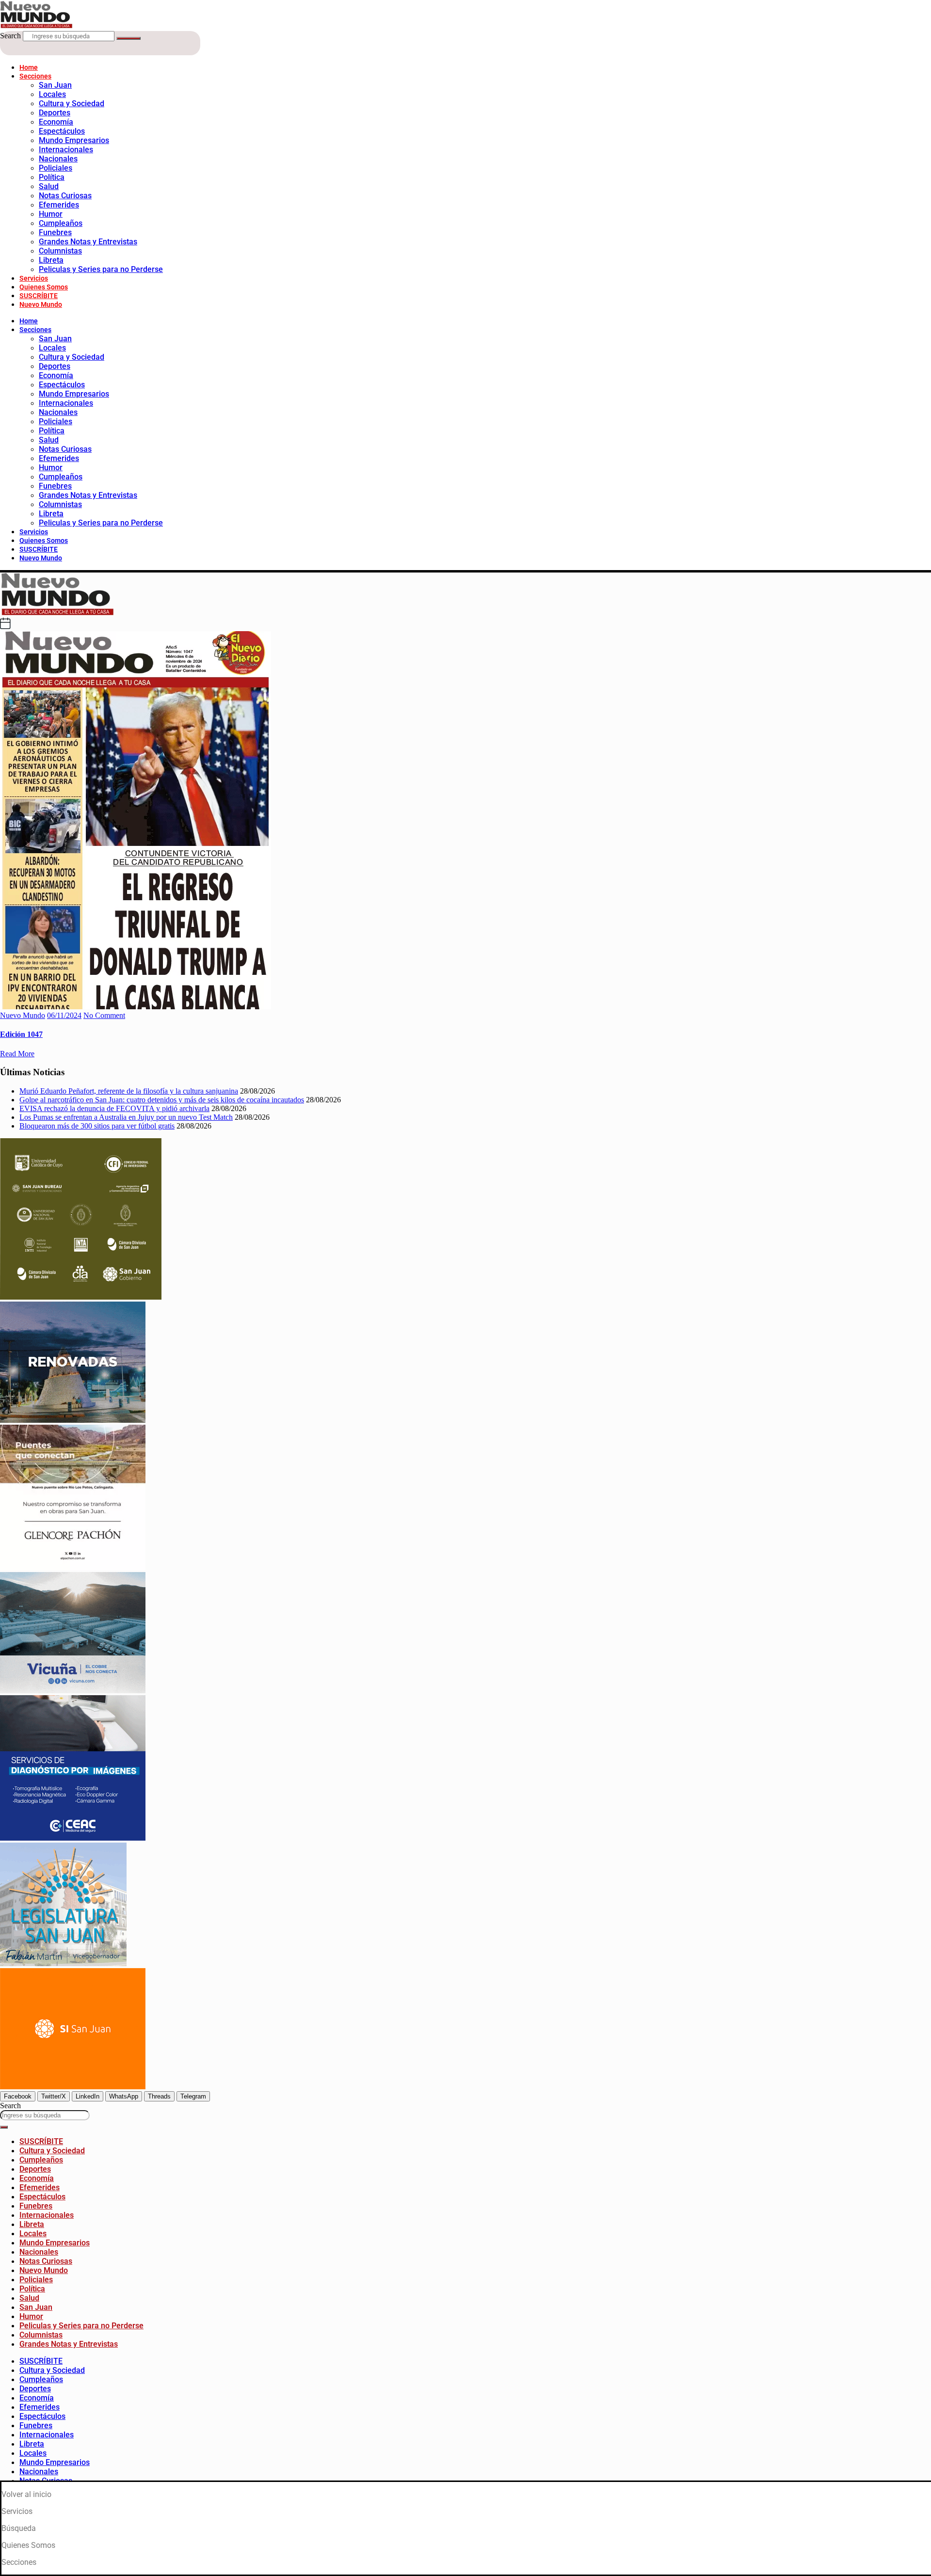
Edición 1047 (21, 1034)
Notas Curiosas (65, 196)
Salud (49, 186)
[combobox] (45, 2115)
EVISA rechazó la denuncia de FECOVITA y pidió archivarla (114, 1108)
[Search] (128, 38)
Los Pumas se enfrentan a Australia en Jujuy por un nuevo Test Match (126, 1117)
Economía (56, 122)
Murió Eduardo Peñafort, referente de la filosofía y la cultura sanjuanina (129, 1091)
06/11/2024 (64, 1015)
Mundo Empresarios (74, 140)
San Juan (55, 85)
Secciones (35, 76)
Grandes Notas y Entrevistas (88, 242)
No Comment (104, 1015)
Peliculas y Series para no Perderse (101, 269)
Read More (17, 1054)
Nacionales (58, 159)
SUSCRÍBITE (39, 296)
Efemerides (59, 205)
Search (10, 36)
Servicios (34, 278)
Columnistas (60, 251)
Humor (51, 214)
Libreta (51, 260)
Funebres (55, 232)
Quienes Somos (44, 287)
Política (52, 177)
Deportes (55, 113)
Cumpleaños (61, 223)
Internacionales (66, 150)
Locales (52, 94)
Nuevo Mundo (41, 304)
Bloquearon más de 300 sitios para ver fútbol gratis (97, 1126)
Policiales (56, 168)
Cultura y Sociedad (72, 103)
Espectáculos (62, 131)
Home (29, 67)
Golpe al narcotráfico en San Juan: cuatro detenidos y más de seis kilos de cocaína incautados (162, 1100)
